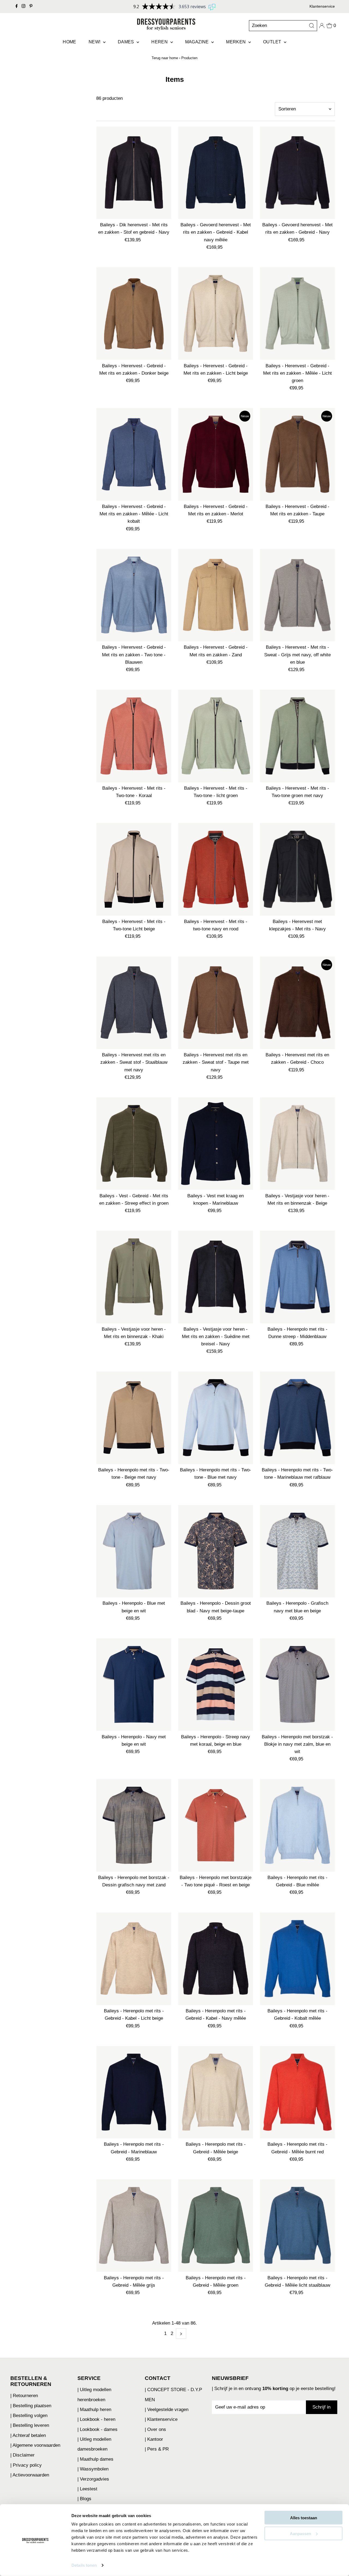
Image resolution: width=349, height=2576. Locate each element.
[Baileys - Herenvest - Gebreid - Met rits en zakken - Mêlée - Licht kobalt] (134, 454)
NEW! (95, 42)
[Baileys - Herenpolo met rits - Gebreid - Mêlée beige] (216, 2092)
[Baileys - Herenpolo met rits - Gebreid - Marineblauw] (134, 2092)
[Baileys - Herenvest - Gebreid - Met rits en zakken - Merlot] (216, 454)
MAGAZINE (198, 42)
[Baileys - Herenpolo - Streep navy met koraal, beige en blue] (216, 1685)
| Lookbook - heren (96, 2419)
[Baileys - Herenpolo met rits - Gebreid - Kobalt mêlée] (297, 1959)
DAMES (127, 42)
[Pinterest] (31, 7)
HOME (70, 42)
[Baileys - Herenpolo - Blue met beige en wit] (134, 1551)
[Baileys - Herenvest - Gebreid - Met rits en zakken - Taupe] (297, 454)
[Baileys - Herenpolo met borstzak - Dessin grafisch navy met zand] (134, 1825)
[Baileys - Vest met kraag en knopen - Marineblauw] (216, 1144)
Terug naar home (165, 58)
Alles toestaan (304, 2518)
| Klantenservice (161, 2419)
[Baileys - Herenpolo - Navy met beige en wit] (134, 1685)
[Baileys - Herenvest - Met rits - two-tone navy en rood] (216, 869)
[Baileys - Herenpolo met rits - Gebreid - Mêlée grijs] (134, 2226)
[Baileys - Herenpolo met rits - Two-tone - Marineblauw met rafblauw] (297, 1418)
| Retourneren (24, 2396)
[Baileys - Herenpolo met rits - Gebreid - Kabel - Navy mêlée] (216, 1959)
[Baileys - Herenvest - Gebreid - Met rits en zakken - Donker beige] (134, 314)
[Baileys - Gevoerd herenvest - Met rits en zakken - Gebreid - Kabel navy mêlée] (216, 173)
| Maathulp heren (94, 2410)
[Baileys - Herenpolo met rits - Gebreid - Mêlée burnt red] (297, 2092)
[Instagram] (23, 7)
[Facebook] (17, 7)
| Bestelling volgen (29, 2416)
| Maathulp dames (95, 2459)
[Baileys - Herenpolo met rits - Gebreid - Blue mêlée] (297, 1825)
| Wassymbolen (93, 2469)
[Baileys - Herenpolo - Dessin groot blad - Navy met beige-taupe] (216, 1551)
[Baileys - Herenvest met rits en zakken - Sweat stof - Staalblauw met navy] (134, 1003)
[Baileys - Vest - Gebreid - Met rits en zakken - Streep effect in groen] (134, 1144)
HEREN (160, 42)
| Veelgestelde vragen (167, 2410)
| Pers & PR (157, 2449)
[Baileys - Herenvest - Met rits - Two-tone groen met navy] (297, 736)
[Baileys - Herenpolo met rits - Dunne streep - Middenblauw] (297, 1277)
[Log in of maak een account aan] (322, 26)
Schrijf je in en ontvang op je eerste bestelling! (275, 2389)
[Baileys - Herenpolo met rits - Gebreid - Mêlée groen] (216, 2226)
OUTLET (273, 42)
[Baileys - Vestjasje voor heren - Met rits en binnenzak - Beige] (297, 1144)
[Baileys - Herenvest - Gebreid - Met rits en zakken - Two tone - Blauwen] (134, 595)
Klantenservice (322, 6)
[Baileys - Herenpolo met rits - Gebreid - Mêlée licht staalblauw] (297, 2226)
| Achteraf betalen (28, 2435)
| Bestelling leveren (30, 2425)
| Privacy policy (26, 2465)
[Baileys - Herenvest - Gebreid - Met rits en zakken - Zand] (216, 595)
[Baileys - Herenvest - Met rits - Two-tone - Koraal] (134, 736)
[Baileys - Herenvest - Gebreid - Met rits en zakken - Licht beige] (216, 314)
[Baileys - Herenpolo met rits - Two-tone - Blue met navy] (216, 1418)
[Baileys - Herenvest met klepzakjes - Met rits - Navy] (297, 869)
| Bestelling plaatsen (31, 2406)
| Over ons (155, 2429)
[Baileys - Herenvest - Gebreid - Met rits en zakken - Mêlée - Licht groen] (297, 314)
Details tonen (84, 2565)
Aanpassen (300, 2533)
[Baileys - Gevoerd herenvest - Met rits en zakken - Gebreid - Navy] (297, 173)
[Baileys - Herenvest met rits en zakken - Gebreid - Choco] (297, 1003)
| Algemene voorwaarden (35, 2445)
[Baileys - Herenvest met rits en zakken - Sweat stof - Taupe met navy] (216, 1003)
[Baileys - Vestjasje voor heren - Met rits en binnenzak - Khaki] (134, 1277)
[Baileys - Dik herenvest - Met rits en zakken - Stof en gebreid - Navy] (134, 173)
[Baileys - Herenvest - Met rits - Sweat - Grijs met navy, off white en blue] (297, 595)
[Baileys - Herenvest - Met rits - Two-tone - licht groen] (216, 736)
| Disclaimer (22, 2455)
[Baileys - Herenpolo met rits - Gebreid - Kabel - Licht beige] (134, 1959)
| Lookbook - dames (97, 2429)
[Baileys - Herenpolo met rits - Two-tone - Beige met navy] (134, 1418)
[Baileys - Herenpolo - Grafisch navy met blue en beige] (297, 1551)
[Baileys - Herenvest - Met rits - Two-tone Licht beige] (134, 869)
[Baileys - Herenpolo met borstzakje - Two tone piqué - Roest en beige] (216, 1825)
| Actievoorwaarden (30, 2475)
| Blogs (84, 2499)
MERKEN (237, 42)
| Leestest (87, 2489)
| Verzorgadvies (93, 2479)
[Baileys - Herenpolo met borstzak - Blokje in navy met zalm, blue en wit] (297, 1685)
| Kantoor (154, 2439)
